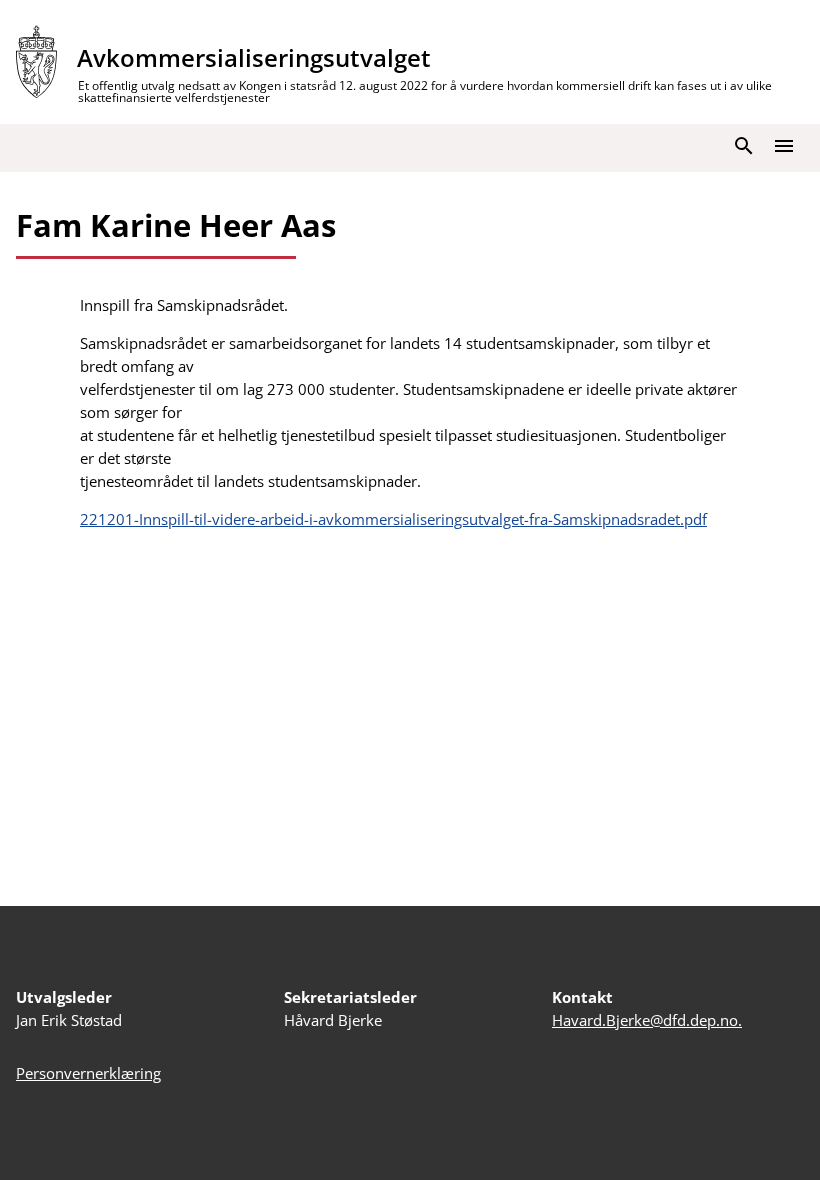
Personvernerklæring (88, 1073)
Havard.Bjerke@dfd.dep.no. (647, 1020)
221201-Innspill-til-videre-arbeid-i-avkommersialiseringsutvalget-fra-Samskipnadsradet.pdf (393, 519)
